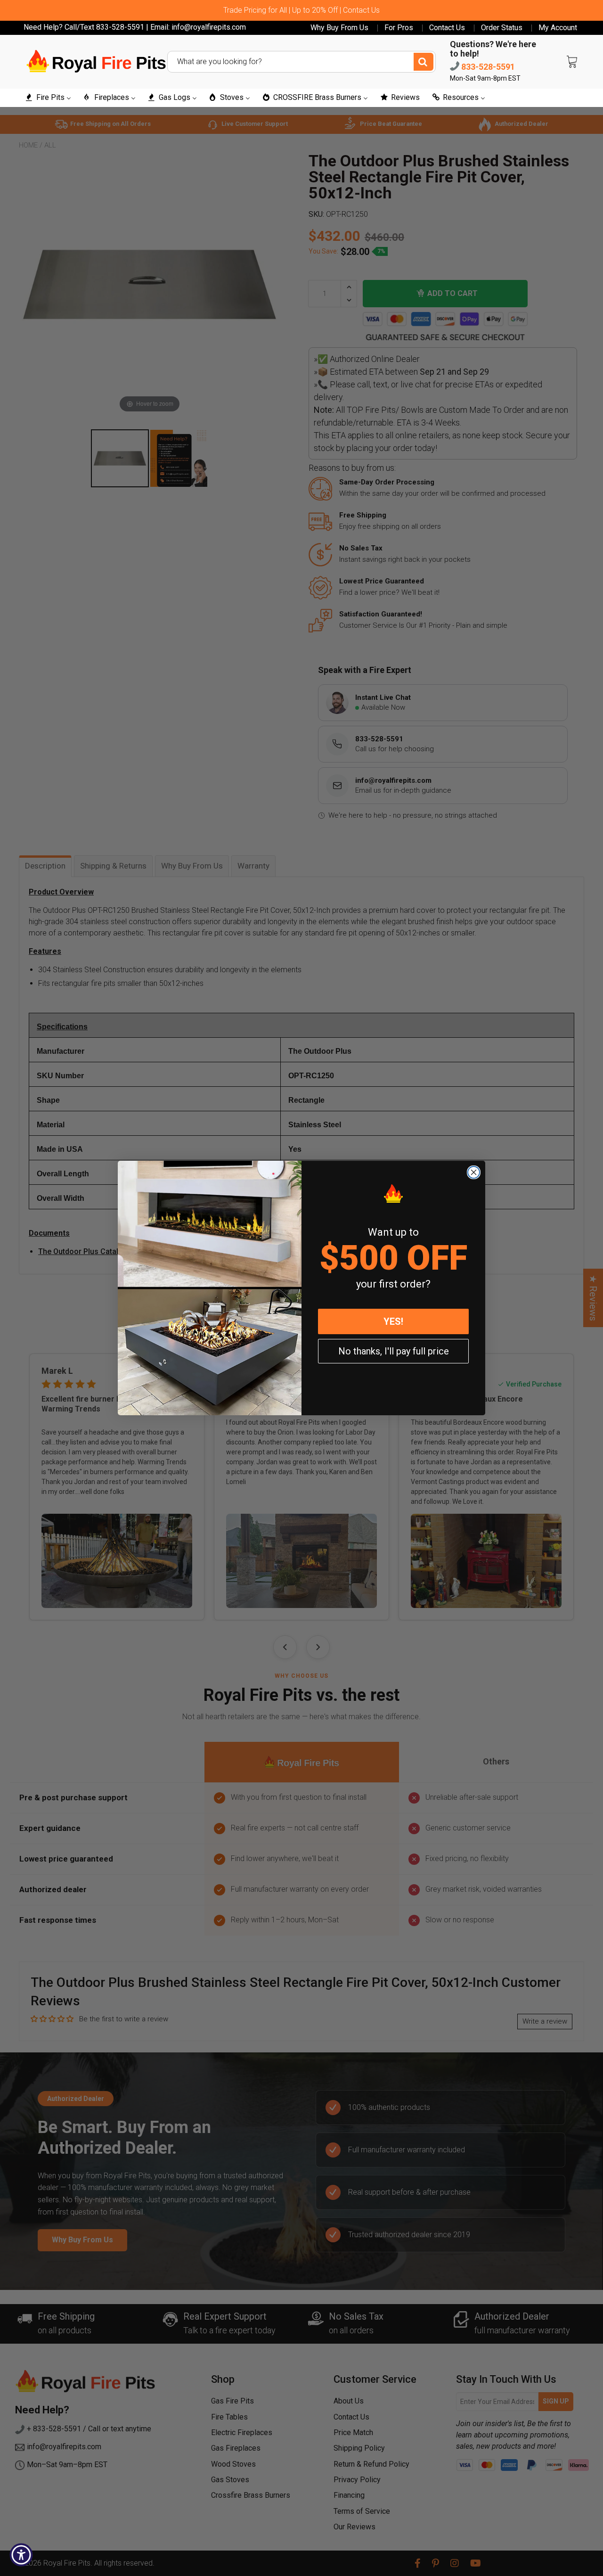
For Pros (399, 28)
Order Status (502, 28)
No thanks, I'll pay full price (394, 1351)
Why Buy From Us (339, 28)
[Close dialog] (474, 1172)
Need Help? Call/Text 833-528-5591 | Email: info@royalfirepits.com (135, 27)
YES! (393, 1321)
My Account (558, 28)
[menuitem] (48, 98)
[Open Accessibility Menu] (21, 2555)
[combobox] (301, 62)
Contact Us (447, 28)
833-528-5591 (487, 67)
